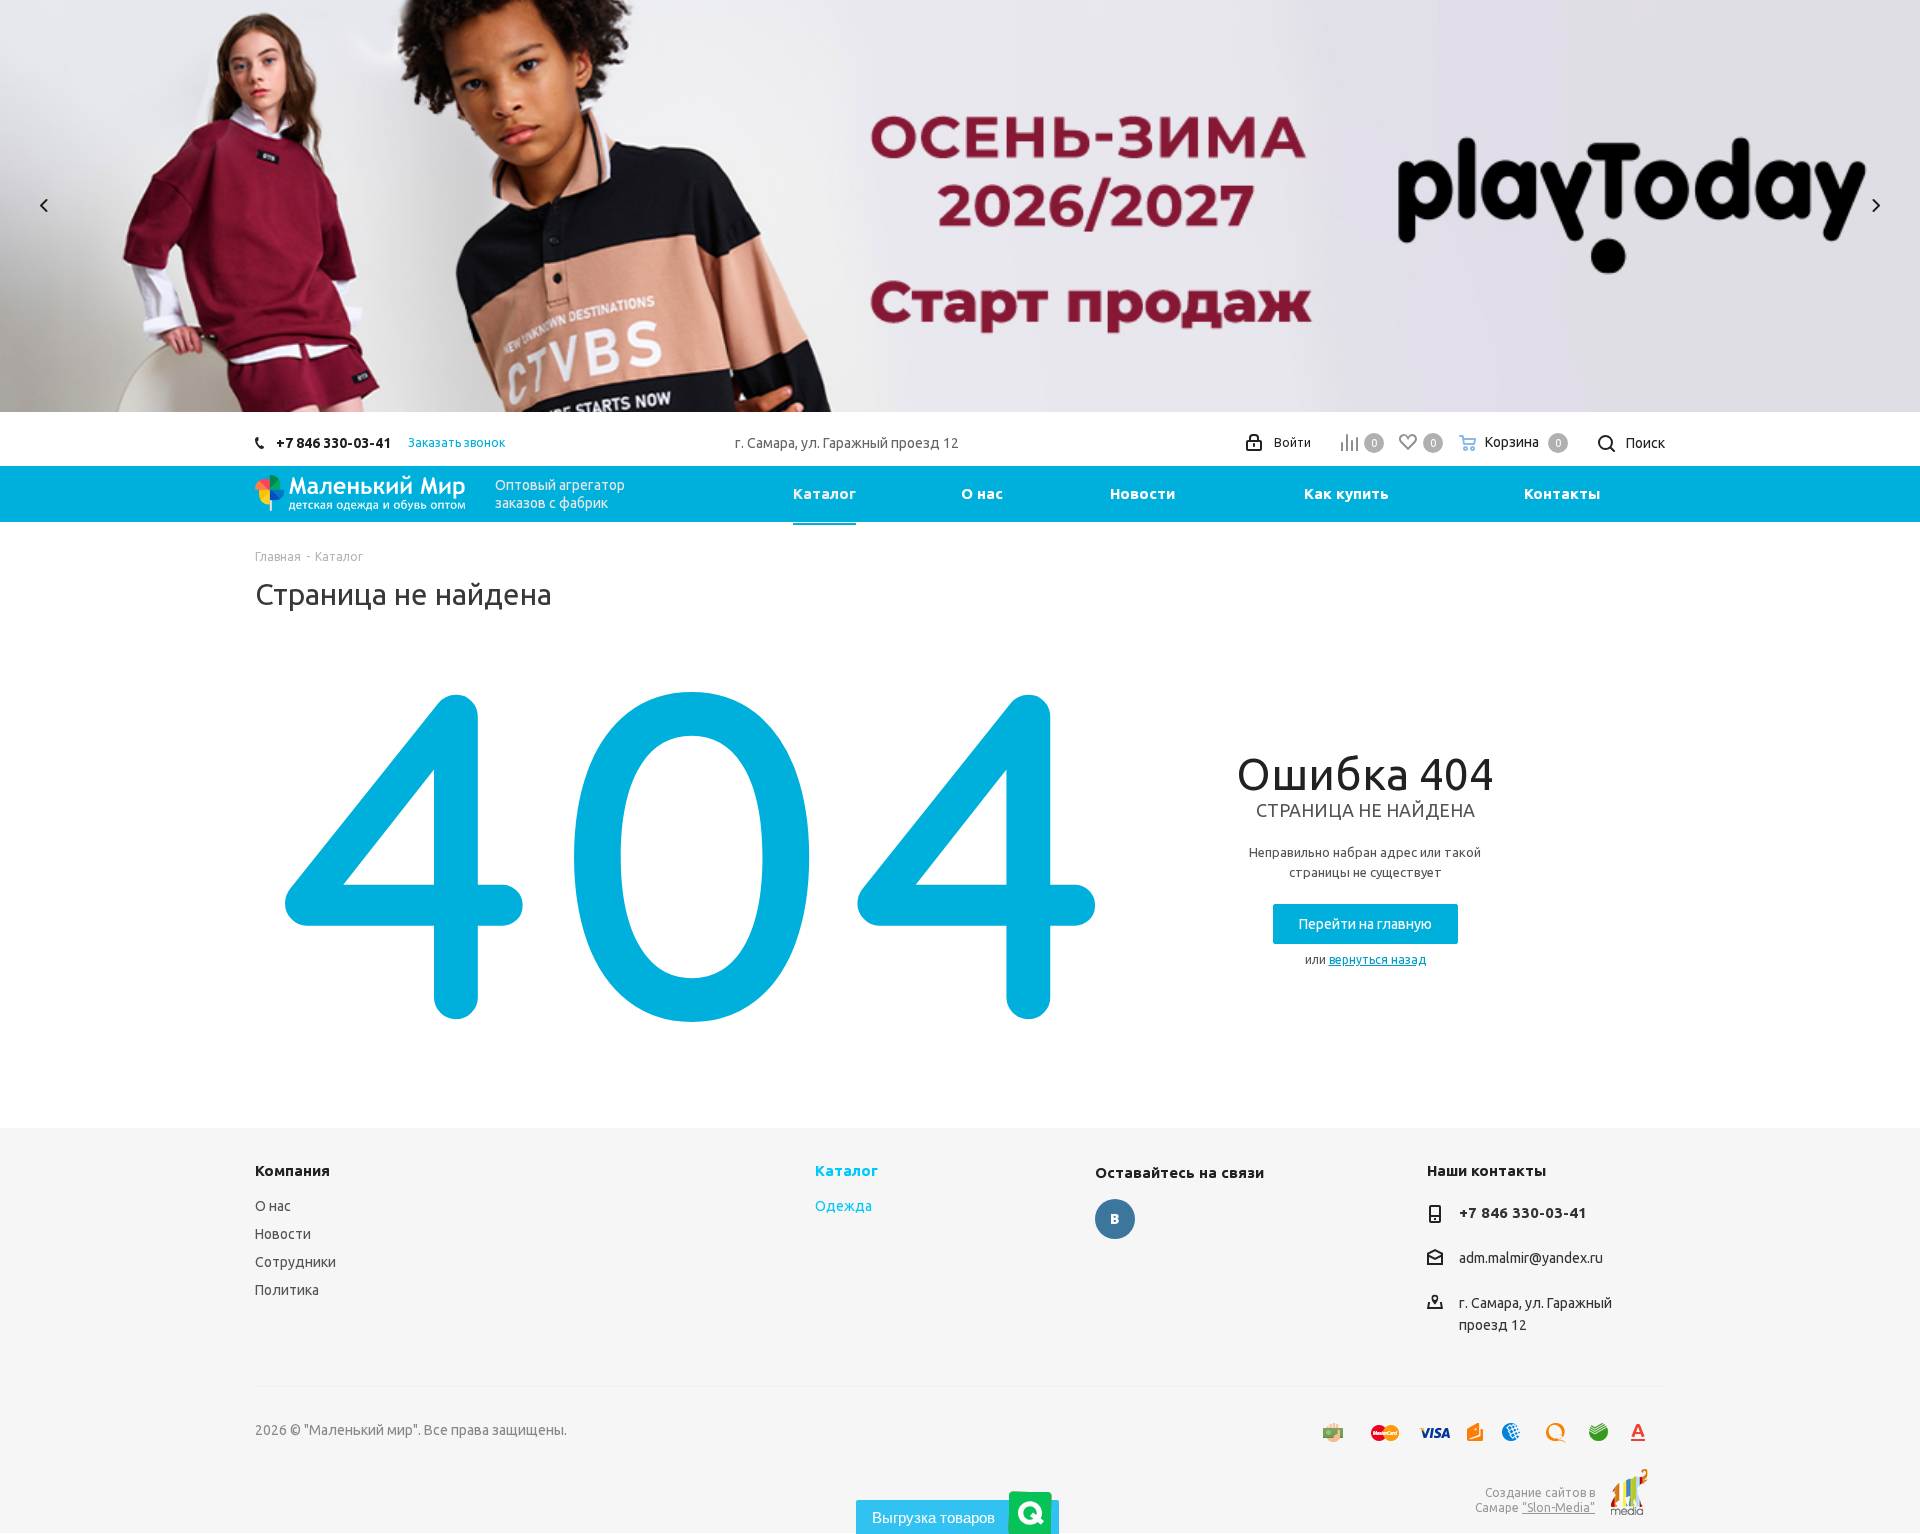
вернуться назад (1377, 959)
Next (1875, 205)
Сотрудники (295, 1262)
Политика (287, 1290)
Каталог (846, 1170)
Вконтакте (1115, 1219)
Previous (44, 205)
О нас (273, 1206)
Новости (283, 1234)
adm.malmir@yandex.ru (1531, 1259)
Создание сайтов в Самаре (1535, 1500)
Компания (292, 1170)
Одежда (843, 1206)
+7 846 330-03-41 (333, 443)
